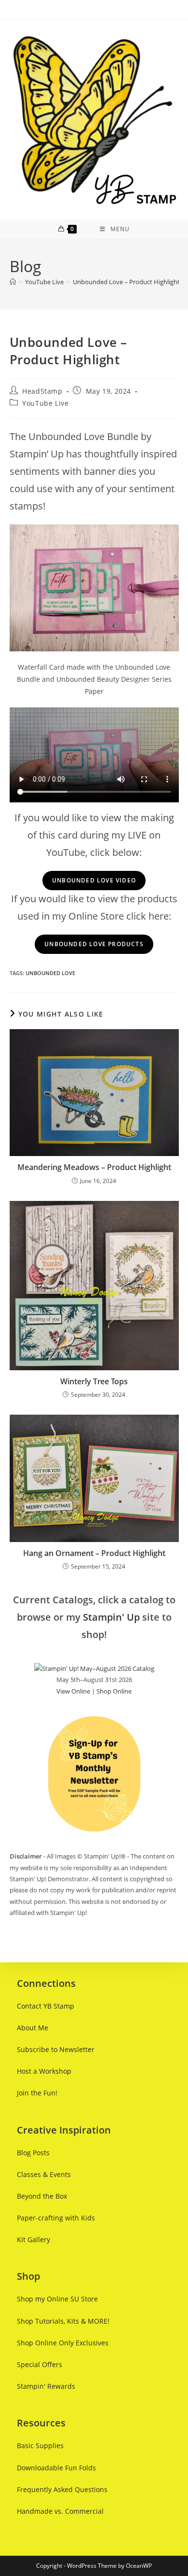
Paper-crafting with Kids (56, 2218)
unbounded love (50, 973)
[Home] (13, 282)
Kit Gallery (34, 2239)
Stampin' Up (111, 1617)
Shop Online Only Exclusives (63, 2343)
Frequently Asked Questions (62, 2489)
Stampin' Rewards (46, 2386)
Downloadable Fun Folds (56, 2468)
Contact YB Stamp (46, 2006)
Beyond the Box (42, 2196)
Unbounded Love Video (94, 880)
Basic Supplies (40, 2445)
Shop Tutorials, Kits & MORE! (63, 2321)
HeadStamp (42, 391)
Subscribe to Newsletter (56, 2049)
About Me (33, 2028)
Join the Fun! (37, 2093)
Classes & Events (44, 2174)
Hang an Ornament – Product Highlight (94, 1553)
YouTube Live (45, 403)
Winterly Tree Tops (94, 1381)
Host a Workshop (44, 2071)
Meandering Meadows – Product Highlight (94, 1167)
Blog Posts (33, 2153)
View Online (73, 1691)
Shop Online (114, 1691)
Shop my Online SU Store (57, 2299)
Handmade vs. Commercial (60, 2511)
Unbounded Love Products (94, 944)
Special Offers (40, 2364)
